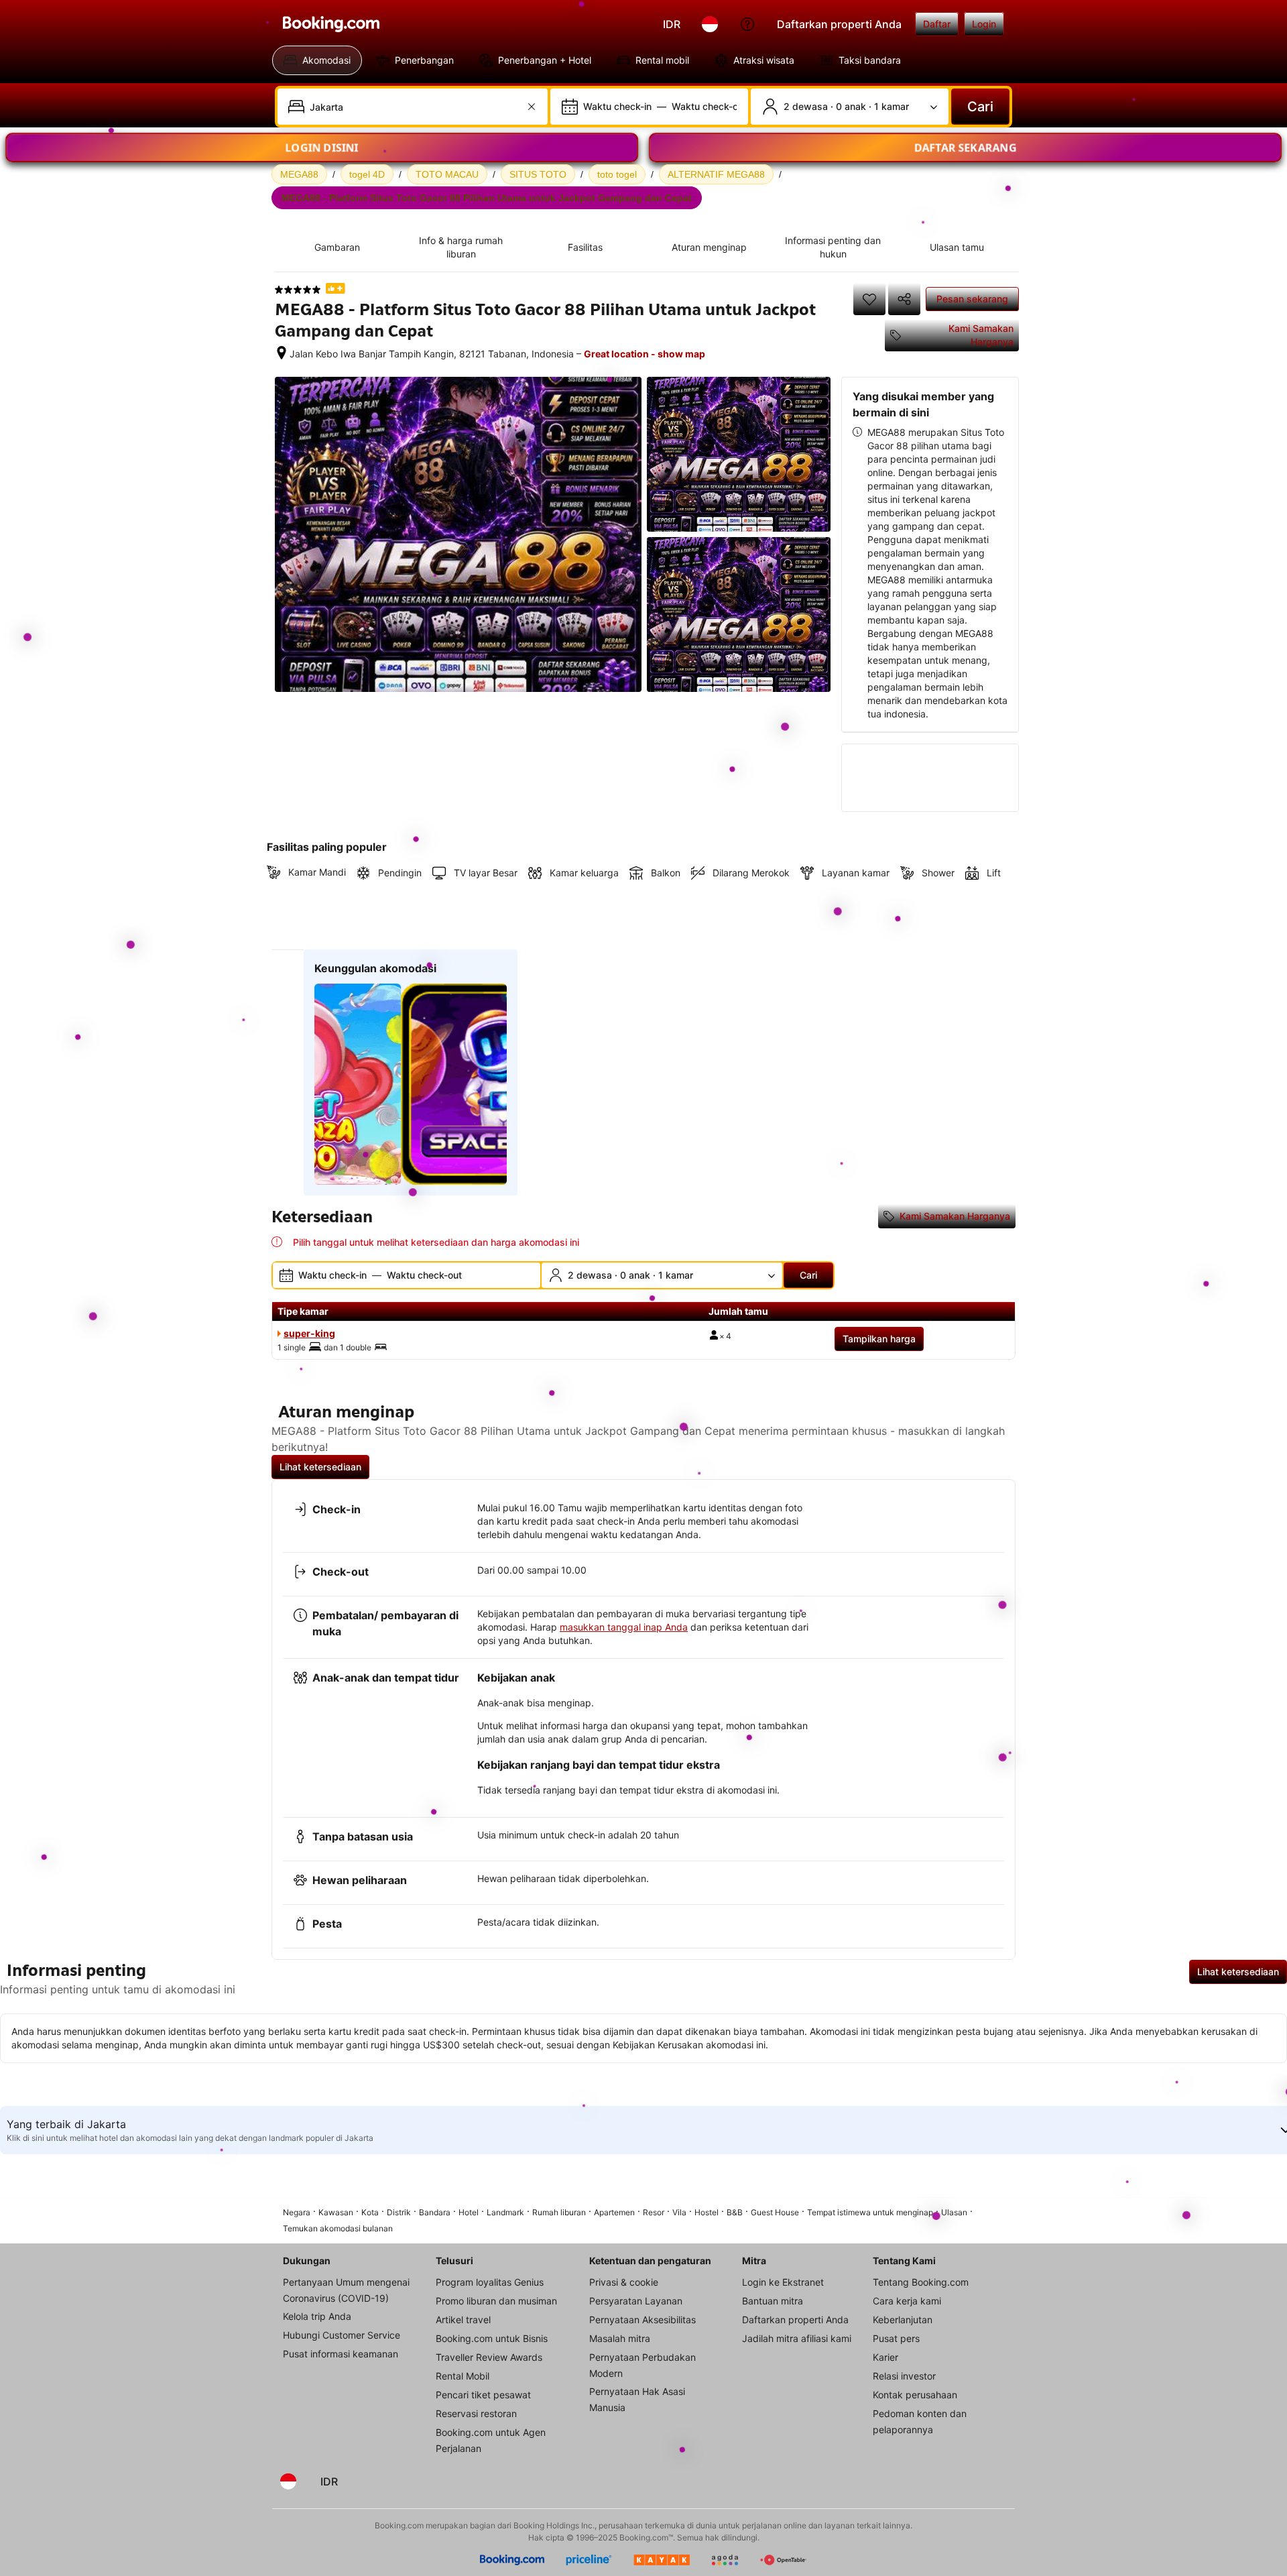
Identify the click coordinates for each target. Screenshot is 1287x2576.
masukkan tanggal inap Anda (624, 1627)
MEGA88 (299, 174)
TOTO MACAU (447, 174)
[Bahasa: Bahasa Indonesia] (710, 24)
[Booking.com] (331, 24)
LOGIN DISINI (322, 143)
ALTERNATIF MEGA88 (716, 174)
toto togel (617, 174)
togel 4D (367, 174)
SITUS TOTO (538, 174)
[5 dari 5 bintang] (298, 290)
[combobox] (414, 107)
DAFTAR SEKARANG (966, 143)
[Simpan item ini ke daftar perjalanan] (869, 299)
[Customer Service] (747, 24)
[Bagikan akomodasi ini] (904, 299)
